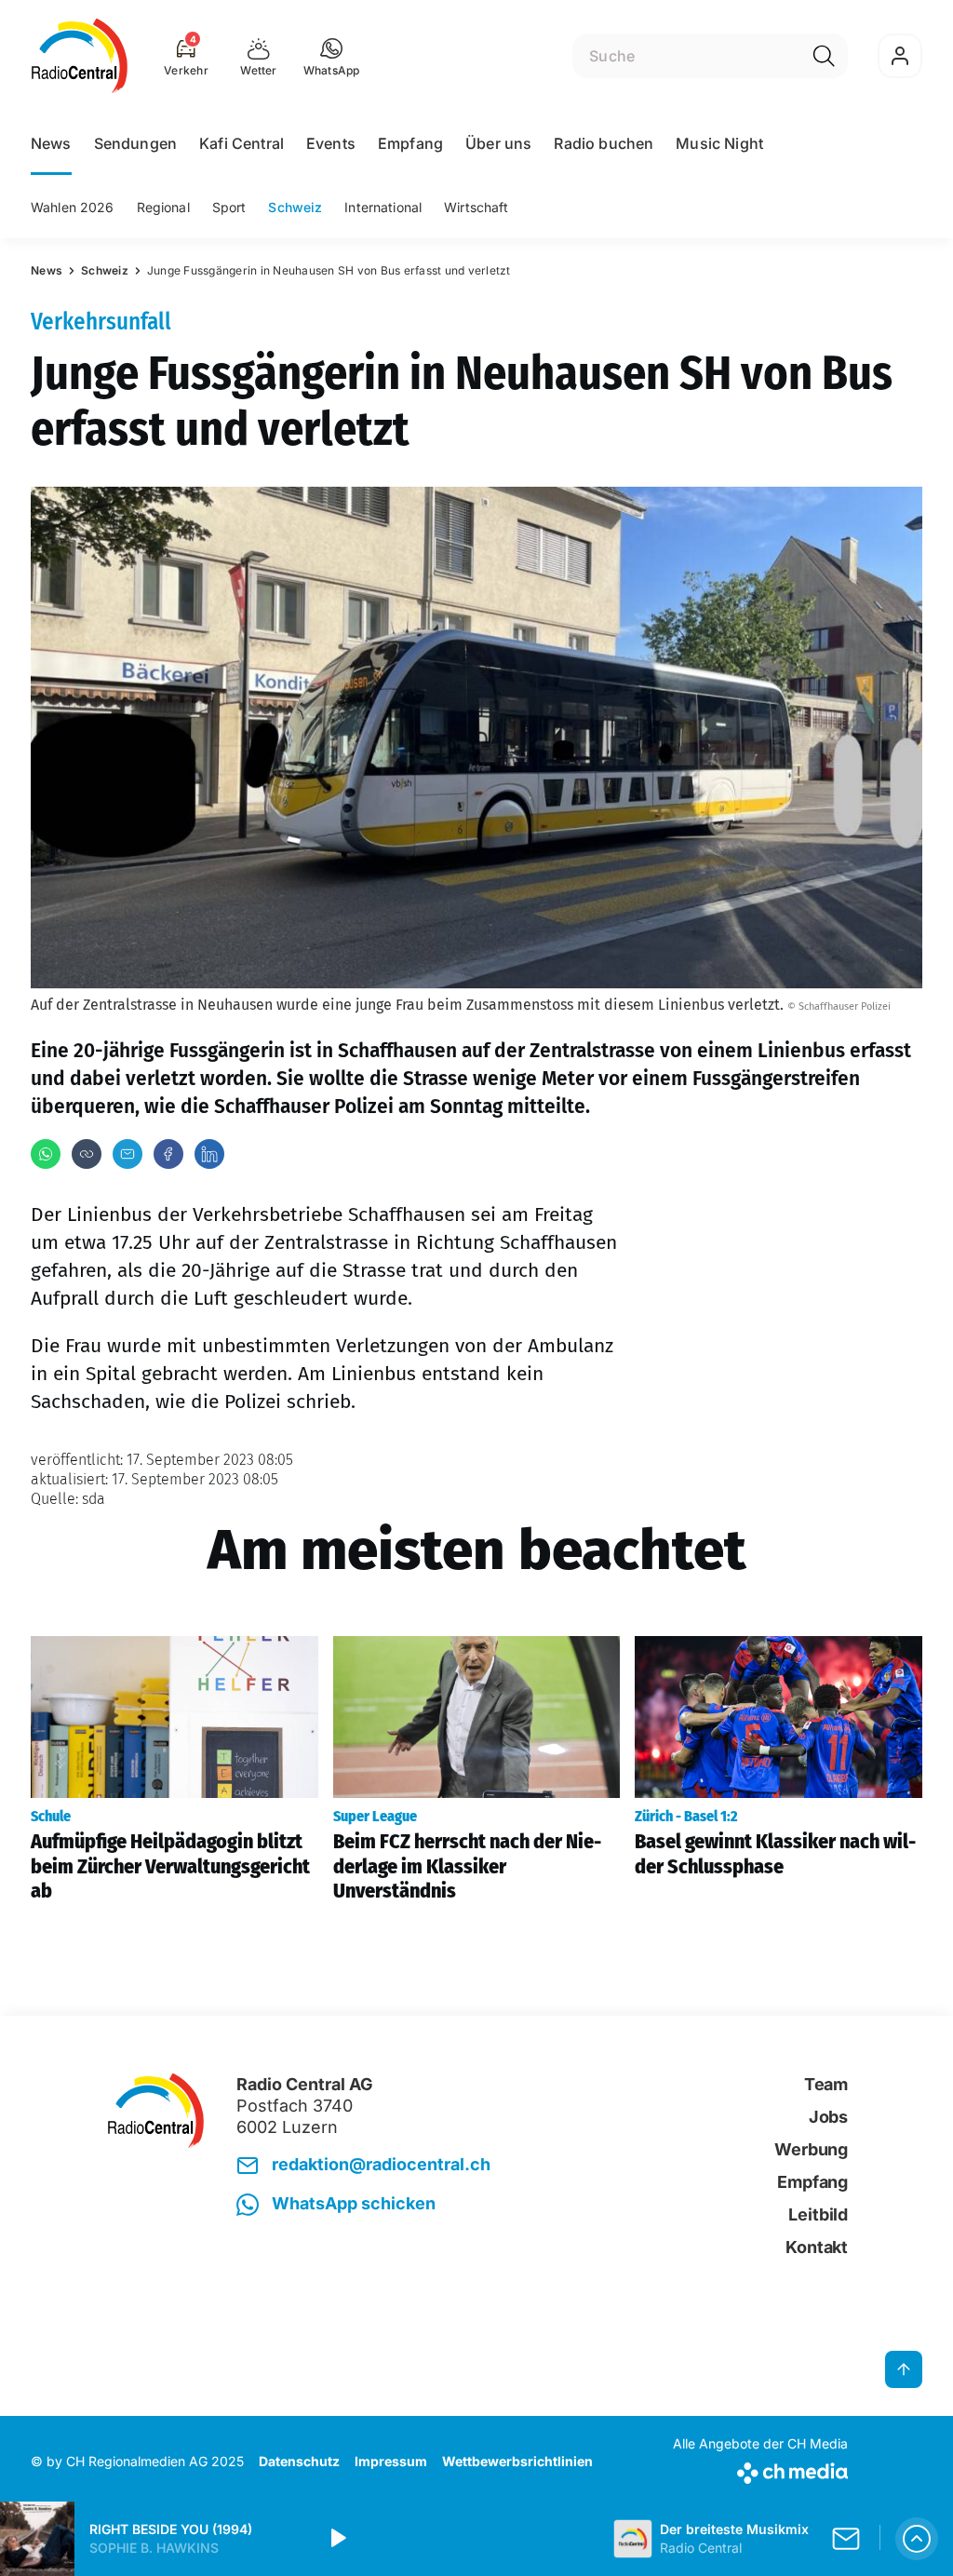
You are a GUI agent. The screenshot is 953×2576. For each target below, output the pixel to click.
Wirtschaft (476, 207)
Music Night (719, 143)
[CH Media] (760, 2469)
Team (826, 2084)
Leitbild (818, 2214)
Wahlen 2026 (73, 207)
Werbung (811, 2149)
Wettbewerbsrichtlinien (517, 2461)
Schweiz (295, 207)
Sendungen (135, 143)
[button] (332, 56)
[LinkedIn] (209, 1154)
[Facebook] (168, 1154)
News (51, 143)
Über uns (498, 143)
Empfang (410, 143)
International (383, 207)
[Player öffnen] (917, 2539)
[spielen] (337, 2539)
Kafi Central (242, 143)
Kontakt (817, 2247)
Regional (163, 207)
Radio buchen (604, 143)
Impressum (391, 2461)
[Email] (128, 1154)
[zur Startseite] (80, 56)
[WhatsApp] (46, 1154)
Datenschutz (299, 2461)
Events (331, 143)
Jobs (828, 2117)
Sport (229, 207)
